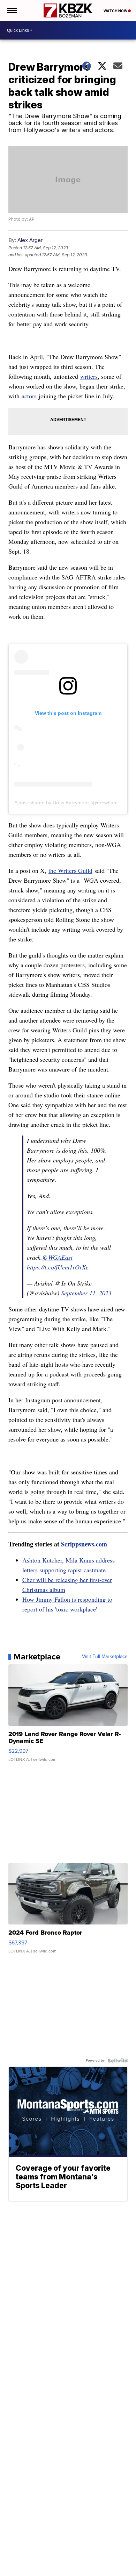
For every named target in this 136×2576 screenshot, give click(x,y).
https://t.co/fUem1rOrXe (58, 1267)
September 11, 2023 (86, 1293)
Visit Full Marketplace (105, 1657)
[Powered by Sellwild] (118, 2061)
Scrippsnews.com (84, 1544)
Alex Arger (30, 240)
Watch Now (116, 11)
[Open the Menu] (12, 10)
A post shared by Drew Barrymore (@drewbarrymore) (73, 803)
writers (89, 376)
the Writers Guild (70, 870)
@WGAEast (57, 1257)
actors (29, 396)
